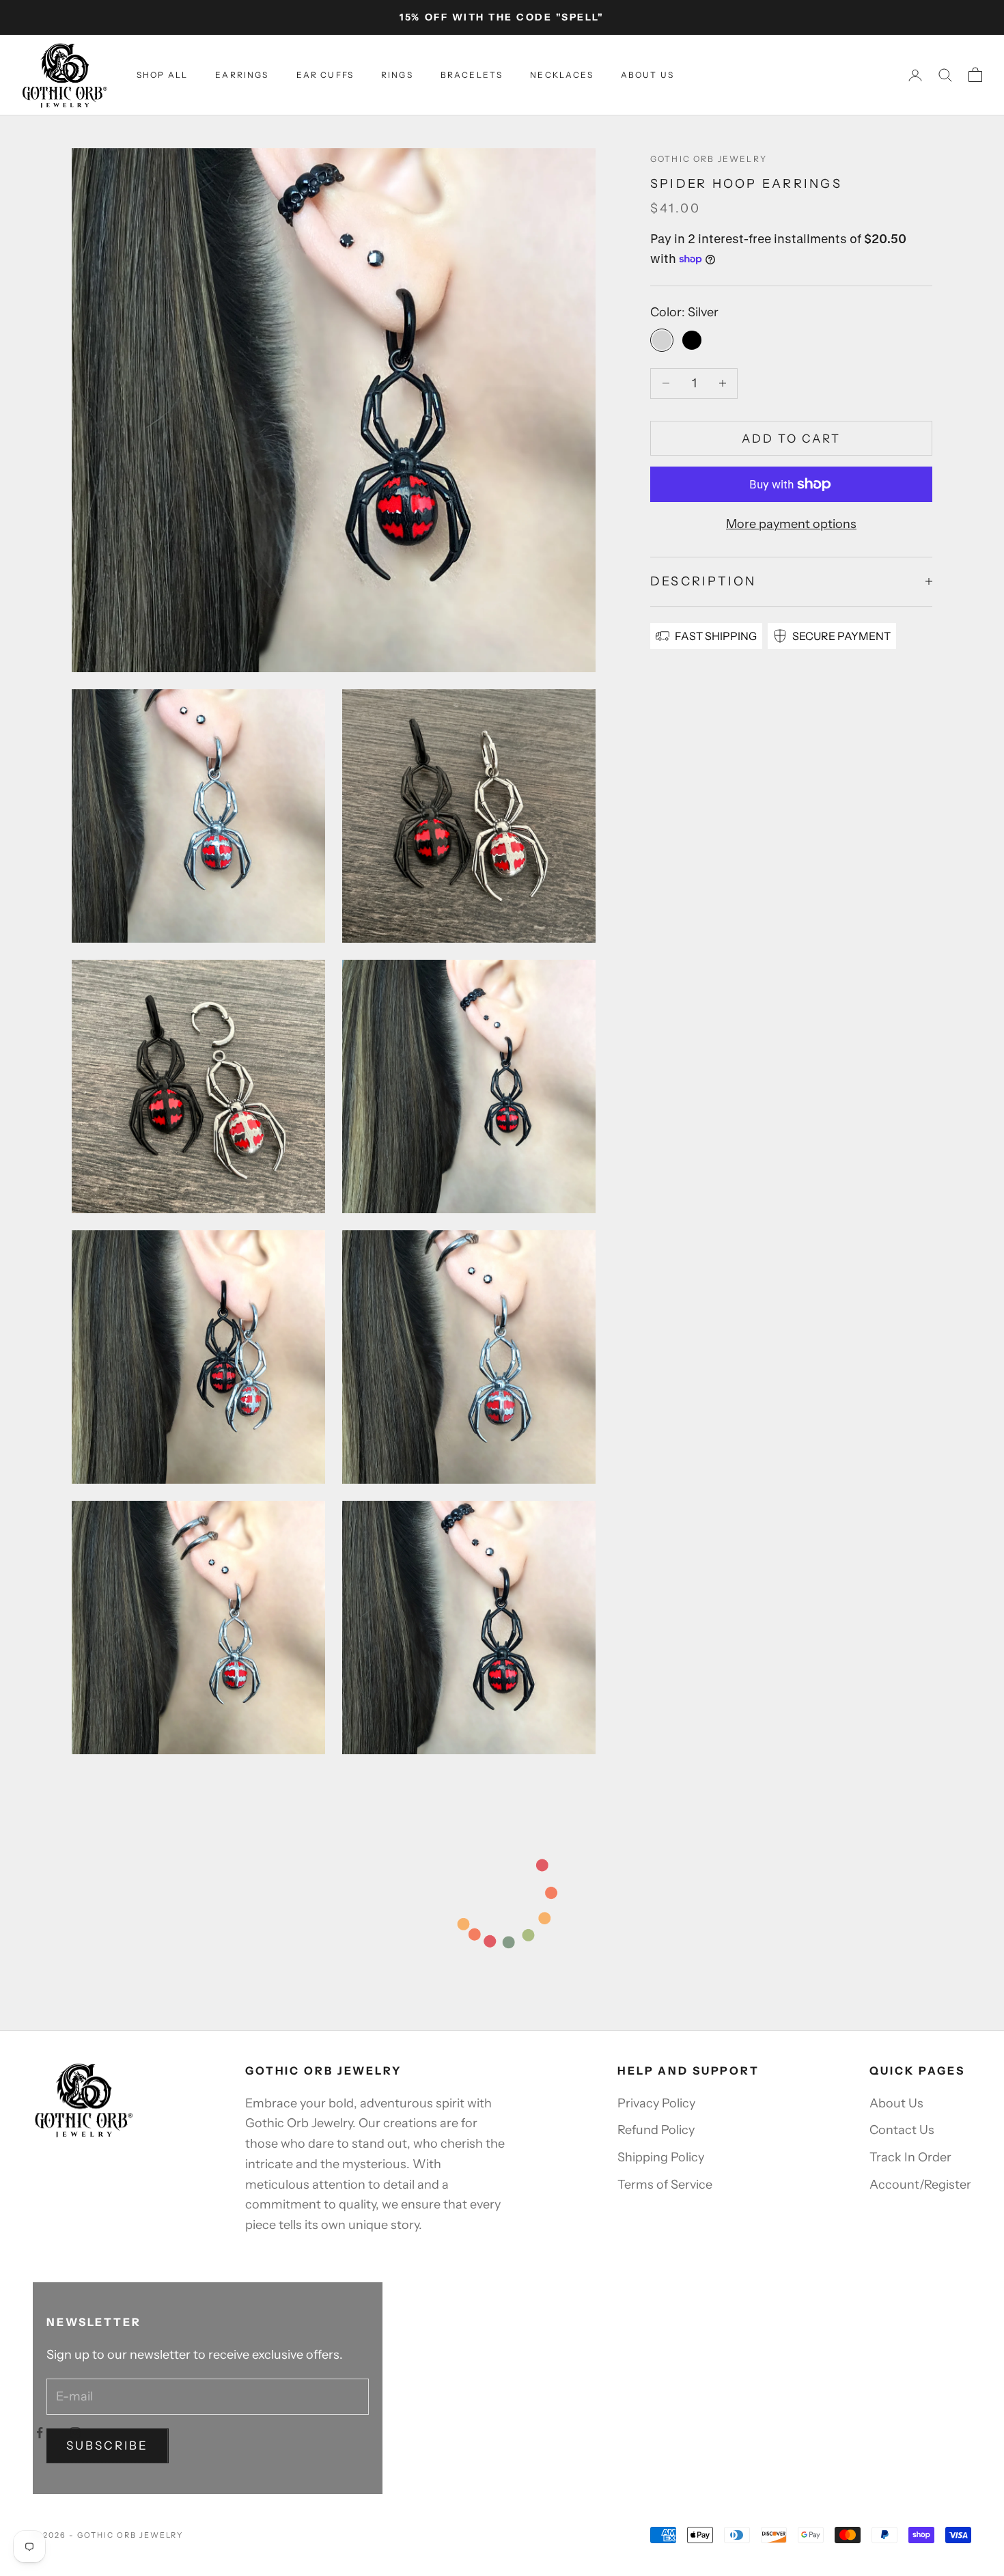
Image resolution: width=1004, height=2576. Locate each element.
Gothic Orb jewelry (709, 159)
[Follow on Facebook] (40, 2433)
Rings (397, 75)
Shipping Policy (661, 2157)
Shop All (162, 75)
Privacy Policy (656, 2103)
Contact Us (902, 2130)
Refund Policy (656, 2130)
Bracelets (472, 75)
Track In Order (910, 2157)
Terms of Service (665, 2185)
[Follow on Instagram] (75, 2433)
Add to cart (792, 438)
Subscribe (108, 2446)
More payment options (791, 524)
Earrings (242, 75)
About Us (647, 75)
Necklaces (561, 75)
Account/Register (920, 2185)
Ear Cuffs (325, 75)
